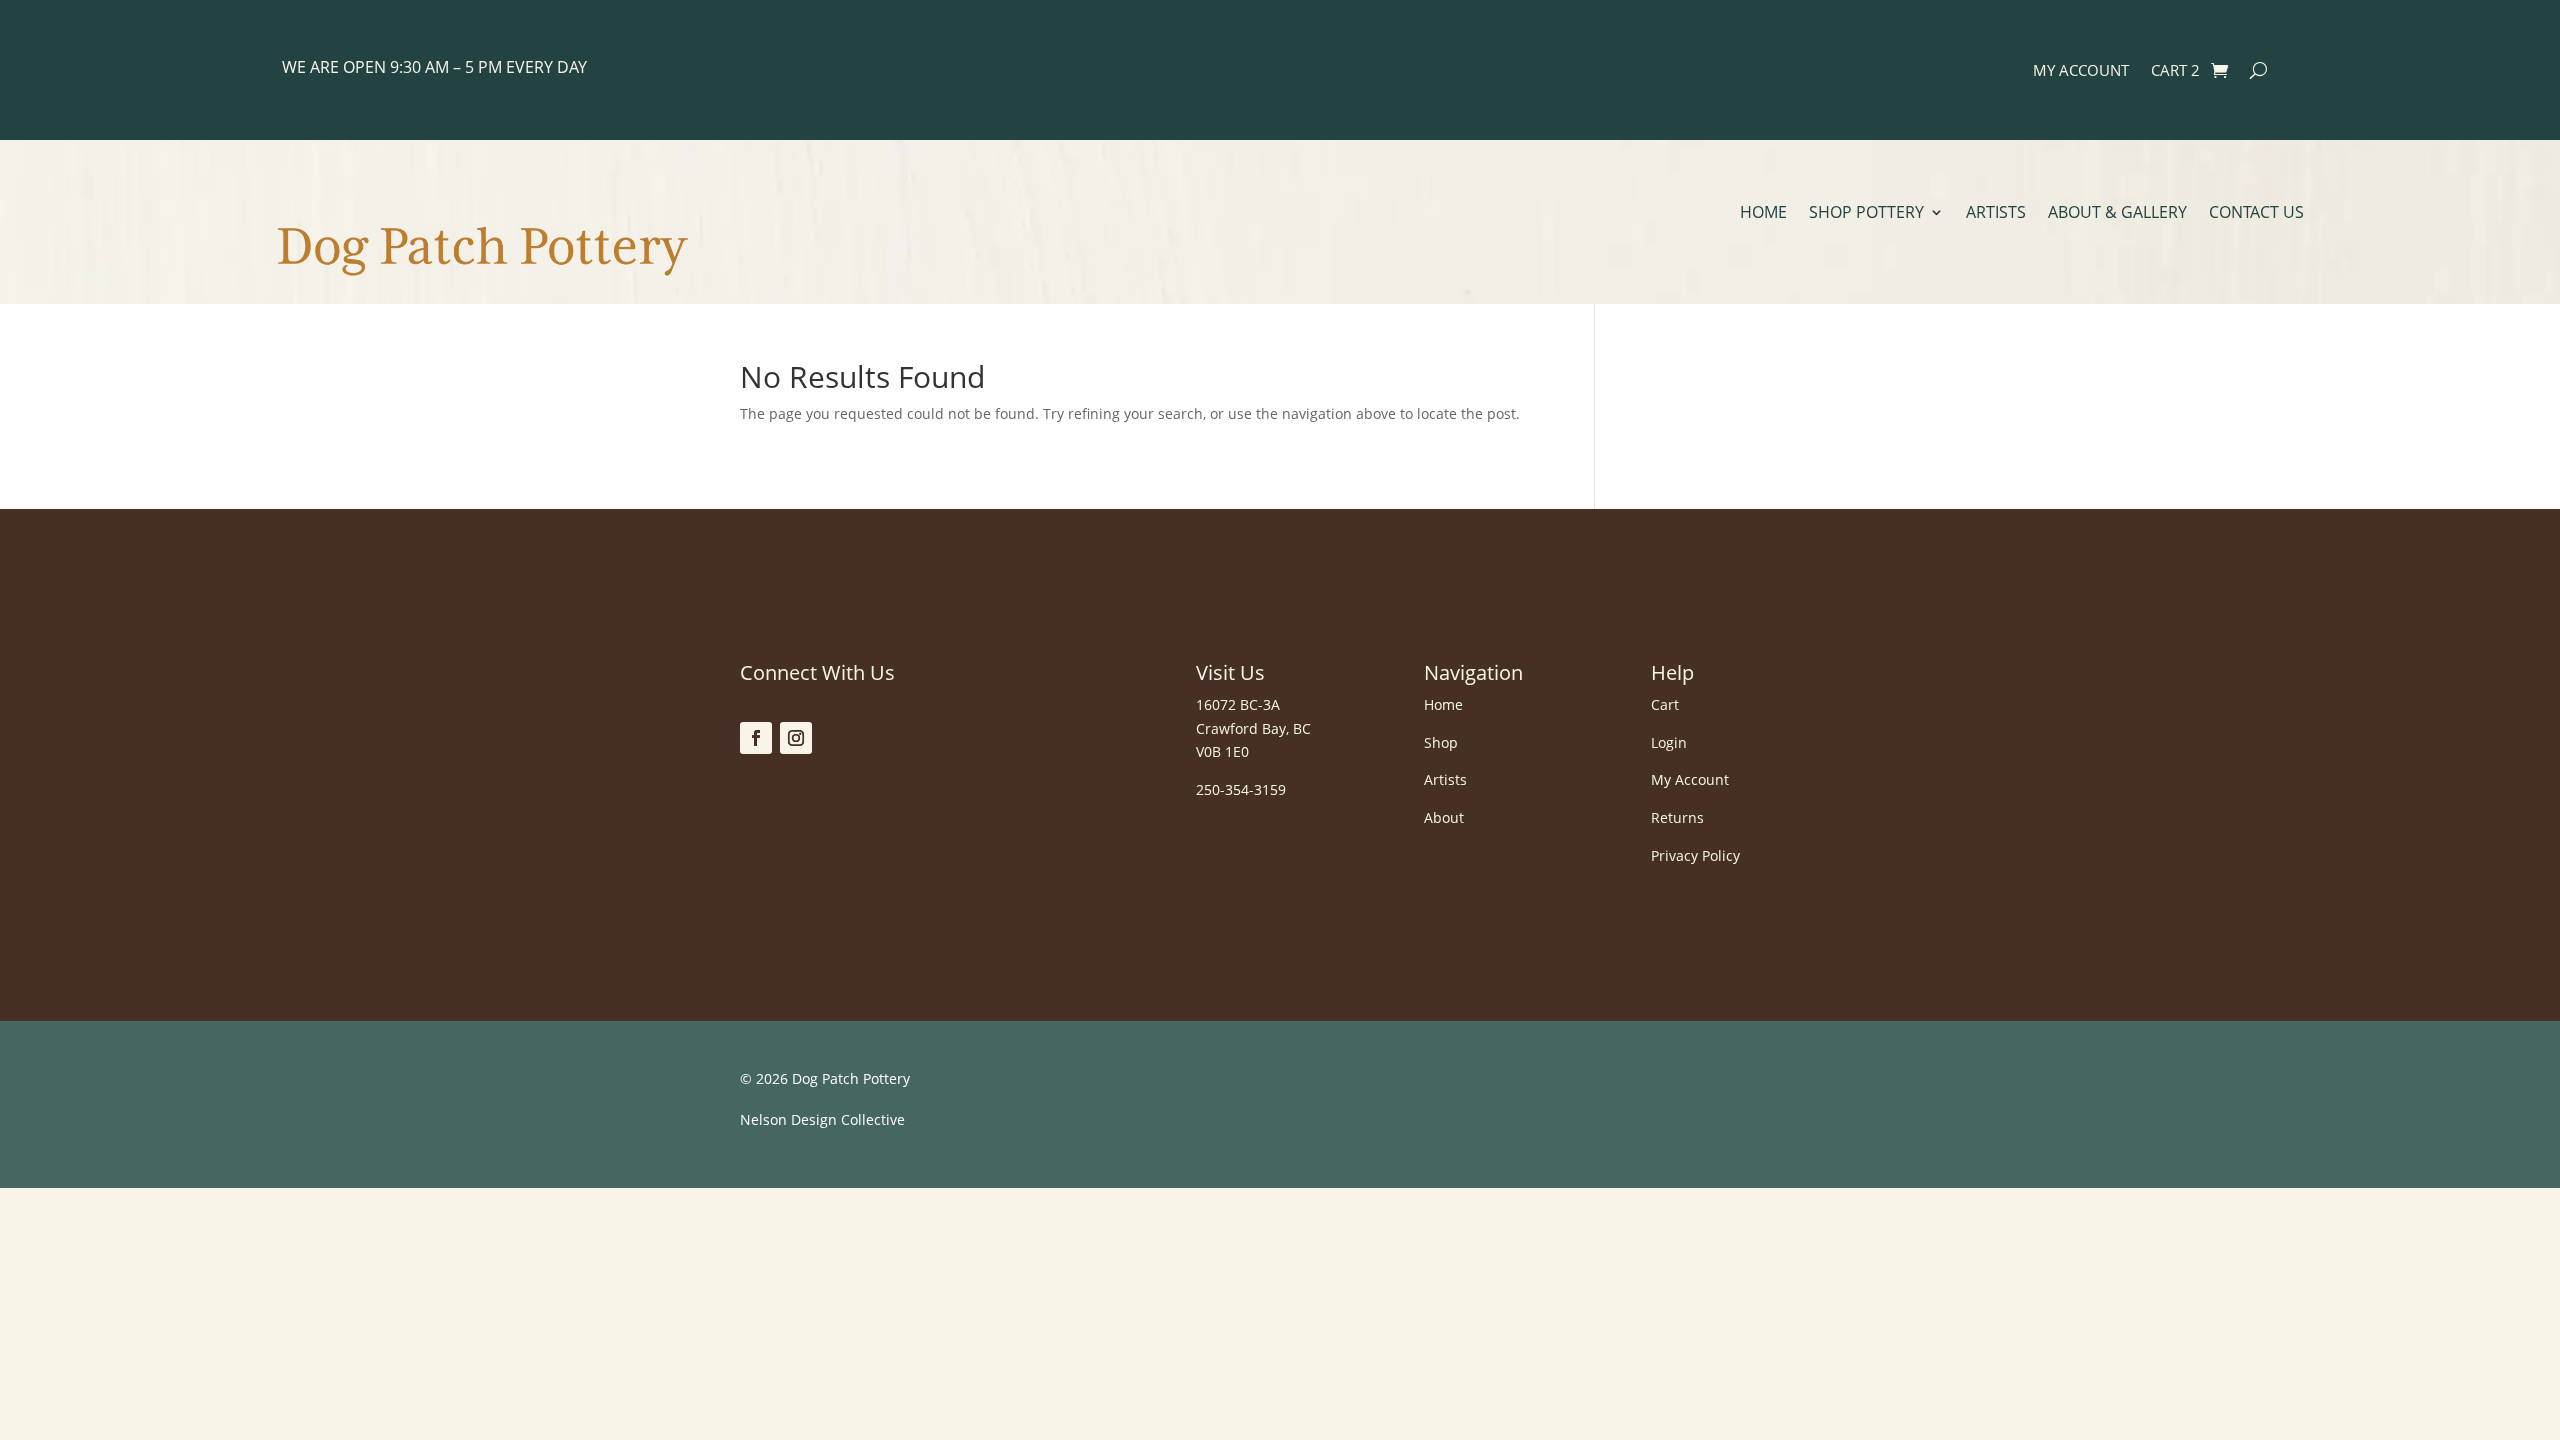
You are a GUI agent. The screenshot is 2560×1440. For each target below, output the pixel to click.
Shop (1441, 742)
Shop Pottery (1866, 214)
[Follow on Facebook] (756, 738)
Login (1669, 742)
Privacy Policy (1695, 855)
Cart (1665, 704)
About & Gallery (2117, 214)
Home (1763, 214)
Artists (1996, 214)
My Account (2081, 71)
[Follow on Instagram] (796, 738)
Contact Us (2256, 214)
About (1444, 817)
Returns (1677, 817)
